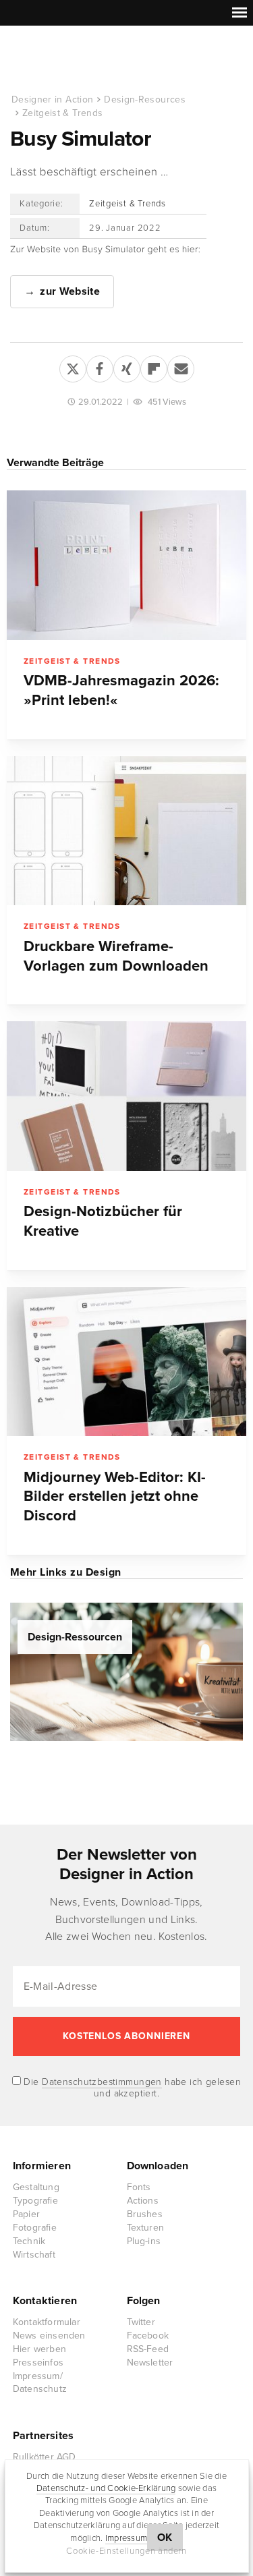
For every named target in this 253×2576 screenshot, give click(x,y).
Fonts (139, 2187)
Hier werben (39, 2349)
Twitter (141, 2322)
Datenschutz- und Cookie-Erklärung (106, 2488)
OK (165, 2538)
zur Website (70, 291)
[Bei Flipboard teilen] (154, 366)
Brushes (145, 2214)
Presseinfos (38, 2363)
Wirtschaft (34, 2255)
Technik (29, 2241)
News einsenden (49, 2336)
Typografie (35, 2201)
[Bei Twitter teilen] (73, 366)
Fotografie (35, 2228)
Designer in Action (81, 60)
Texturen (146, 2228)
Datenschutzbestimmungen (102, 2082)
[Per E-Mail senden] (181, 366)
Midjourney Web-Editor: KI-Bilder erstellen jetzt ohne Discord (115, 1497)
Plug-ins (144, 2241)
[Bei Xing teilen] (127, 366)
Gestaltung (36, 2187)
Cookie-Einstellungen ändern (126, 2551)
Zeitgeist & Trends (62, 113)
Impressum (126, 2538)
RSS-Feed (148, 2349)
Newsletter (150, 2363)
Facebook (148, 2336)
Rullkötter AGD (45, 2457)
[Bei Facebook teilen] (100, 366)
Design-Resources (145, 99)
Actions (143, 2201)
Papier (26, 2214)
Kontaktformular (47, 2322)
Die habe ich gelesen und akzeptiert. (131, 2088)
